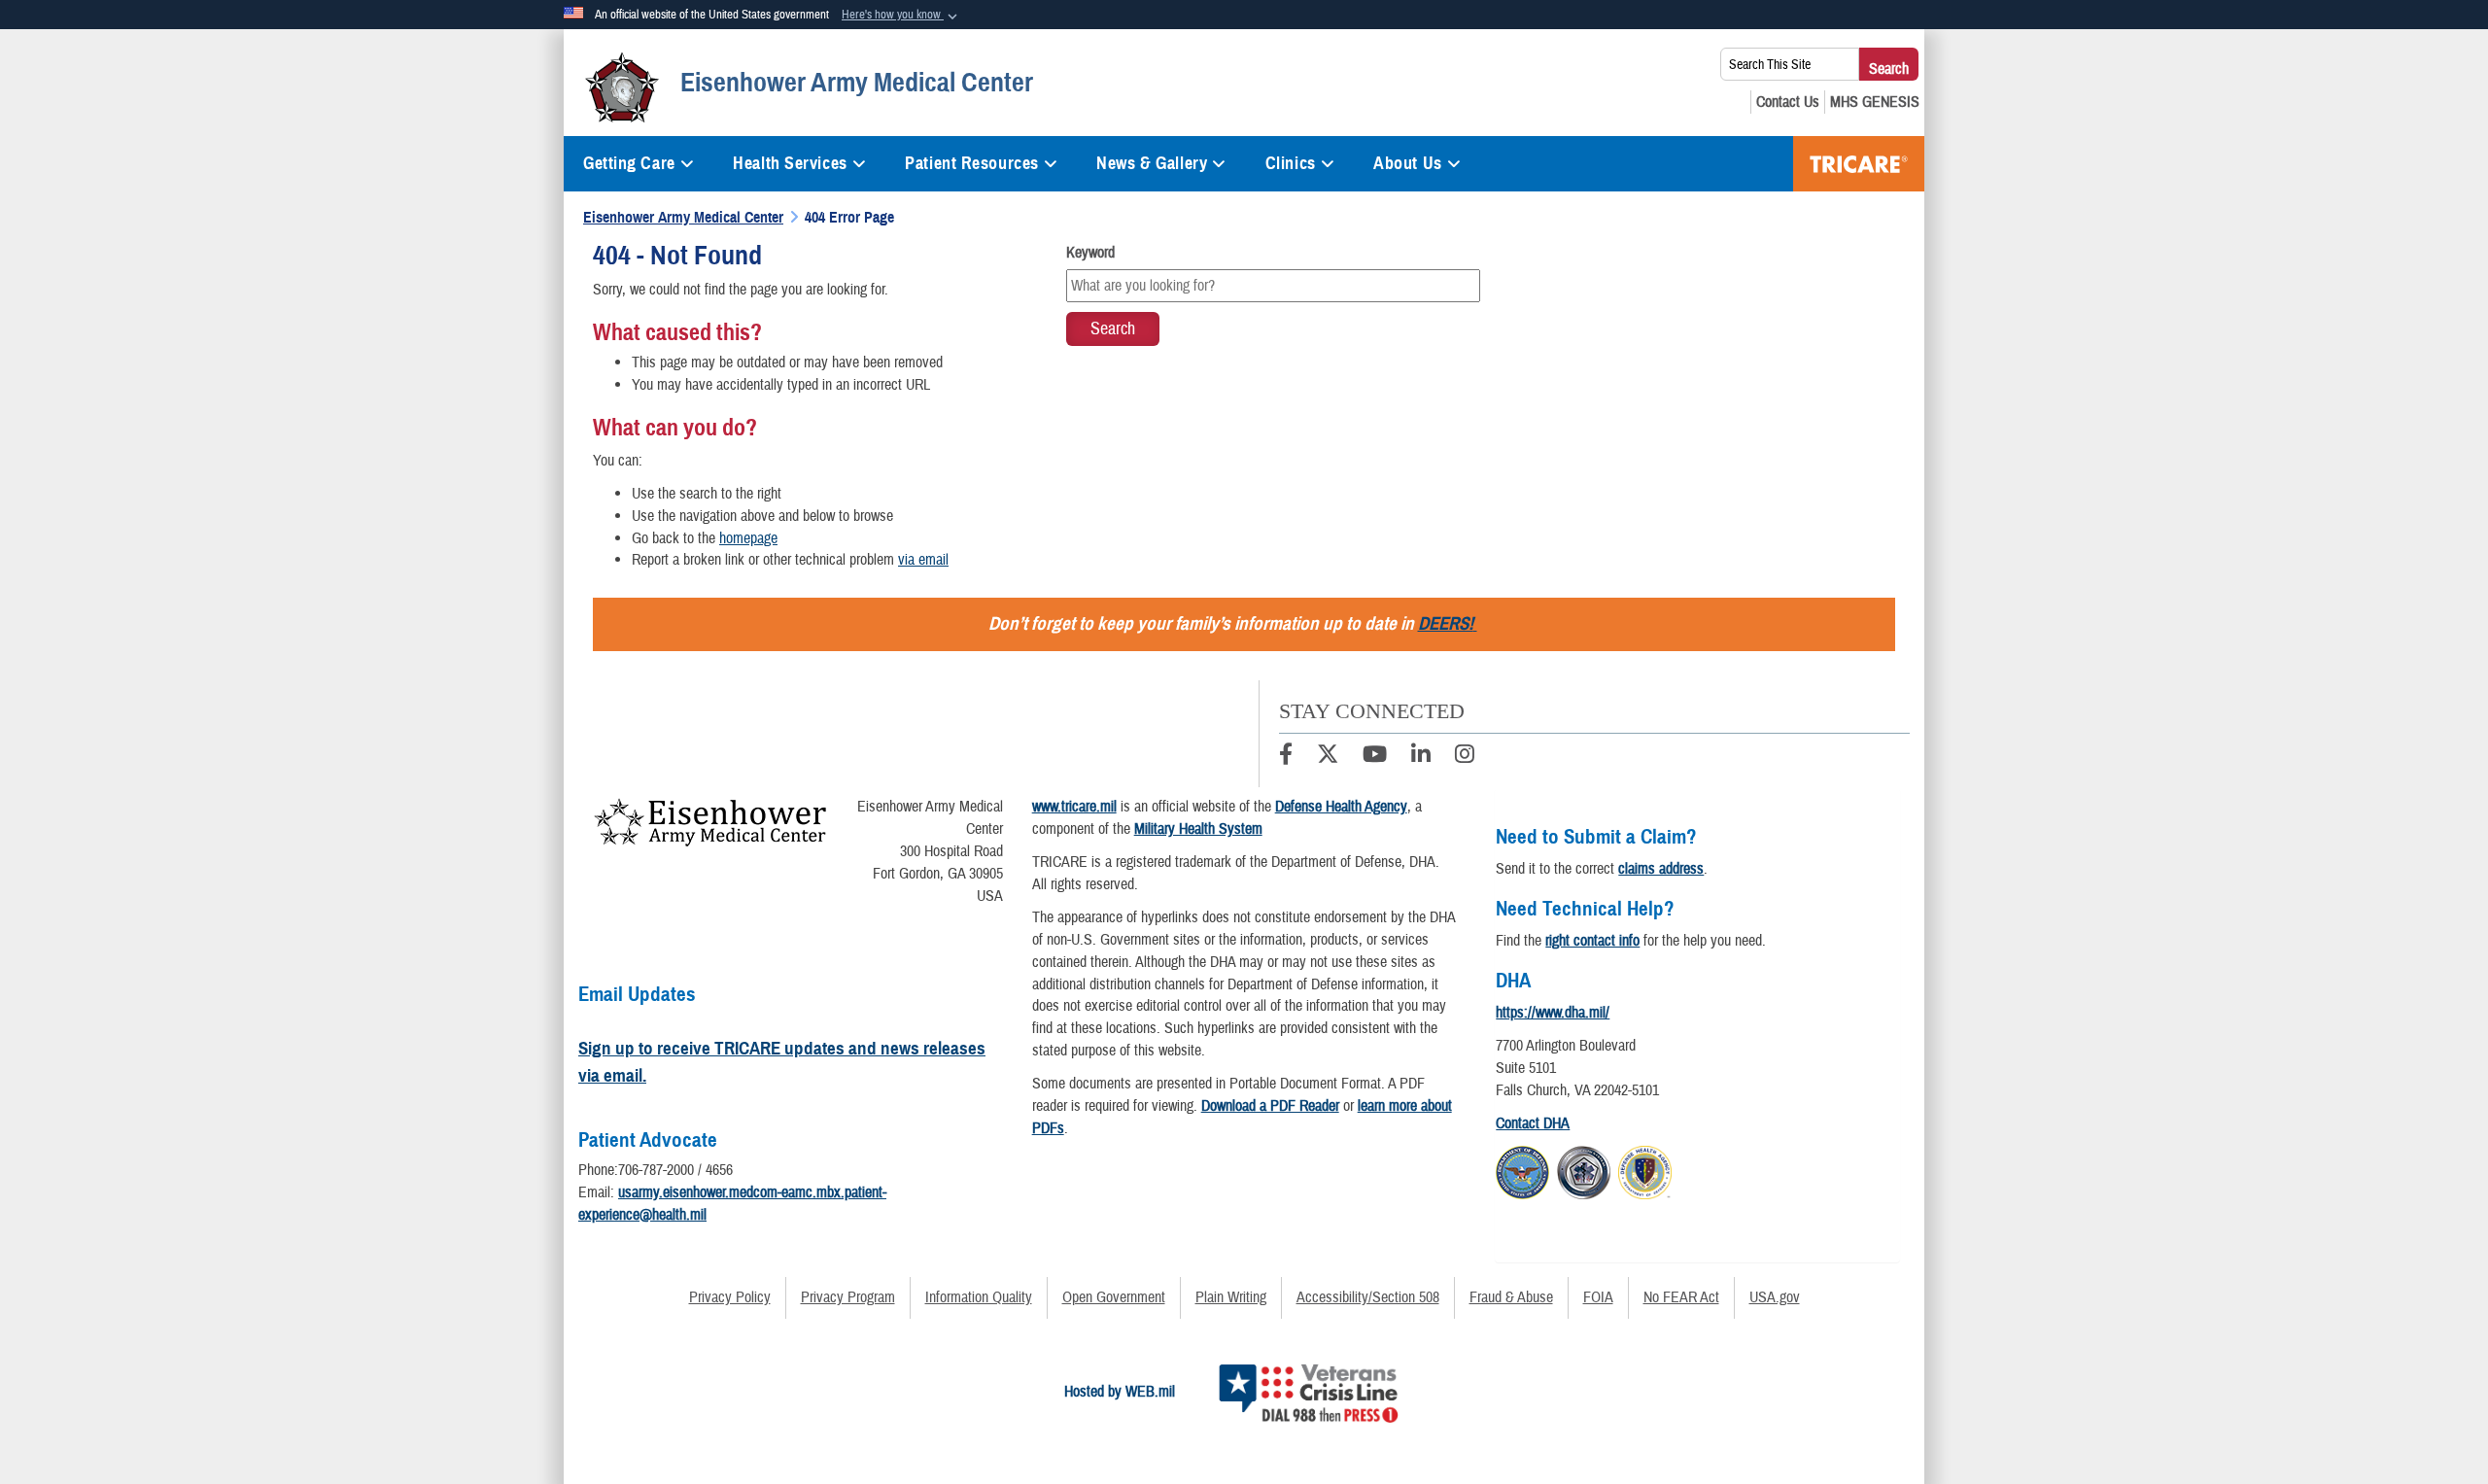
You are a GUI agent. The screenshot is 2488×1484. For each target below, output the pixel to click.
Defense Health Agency (1341, 807)
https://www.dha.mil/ (1553, 1013)
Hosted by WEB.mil (1120, 1392)
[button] (901, 16)
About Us (1407, 163)
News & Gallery (1152, 163)
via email (923, 560)
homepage (748, 538)
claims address (1661, 869)
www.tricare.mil (1074, 807)
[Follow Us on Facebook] (1286, 757)
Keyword (1090, 253)
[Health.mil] (1584, 1169)
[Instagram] (1465, 757)
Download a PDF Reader (1270, 1106)
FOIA (1598, 1297)
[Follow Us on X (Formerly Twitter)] (1328, 757)
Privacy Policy (730, 1297)
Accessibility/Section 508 (1368, 1297)
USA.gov (1775, 1297)
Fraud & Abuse (1511, 1297)
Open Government (1114, 1297)
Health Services (790, 163)
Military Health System (1198, 829)
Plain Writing (1231, 1297)
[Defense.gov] (1522, 1169)
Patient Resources (972, 163)
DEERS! (1446, 623)
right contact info (1592, 941)
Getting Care (629, 163)
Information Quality (979, 1297)
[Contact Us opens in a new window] (1788, 102)
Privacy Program (848, 1297)
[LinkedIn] (1421, 757)
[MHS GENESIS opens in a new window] (1875, 102)
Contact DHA (1533, 1123)
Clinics (1291, 163)
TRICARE (1859, 164)
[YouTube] (1375, 757)
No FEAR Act (1681, 1297)
